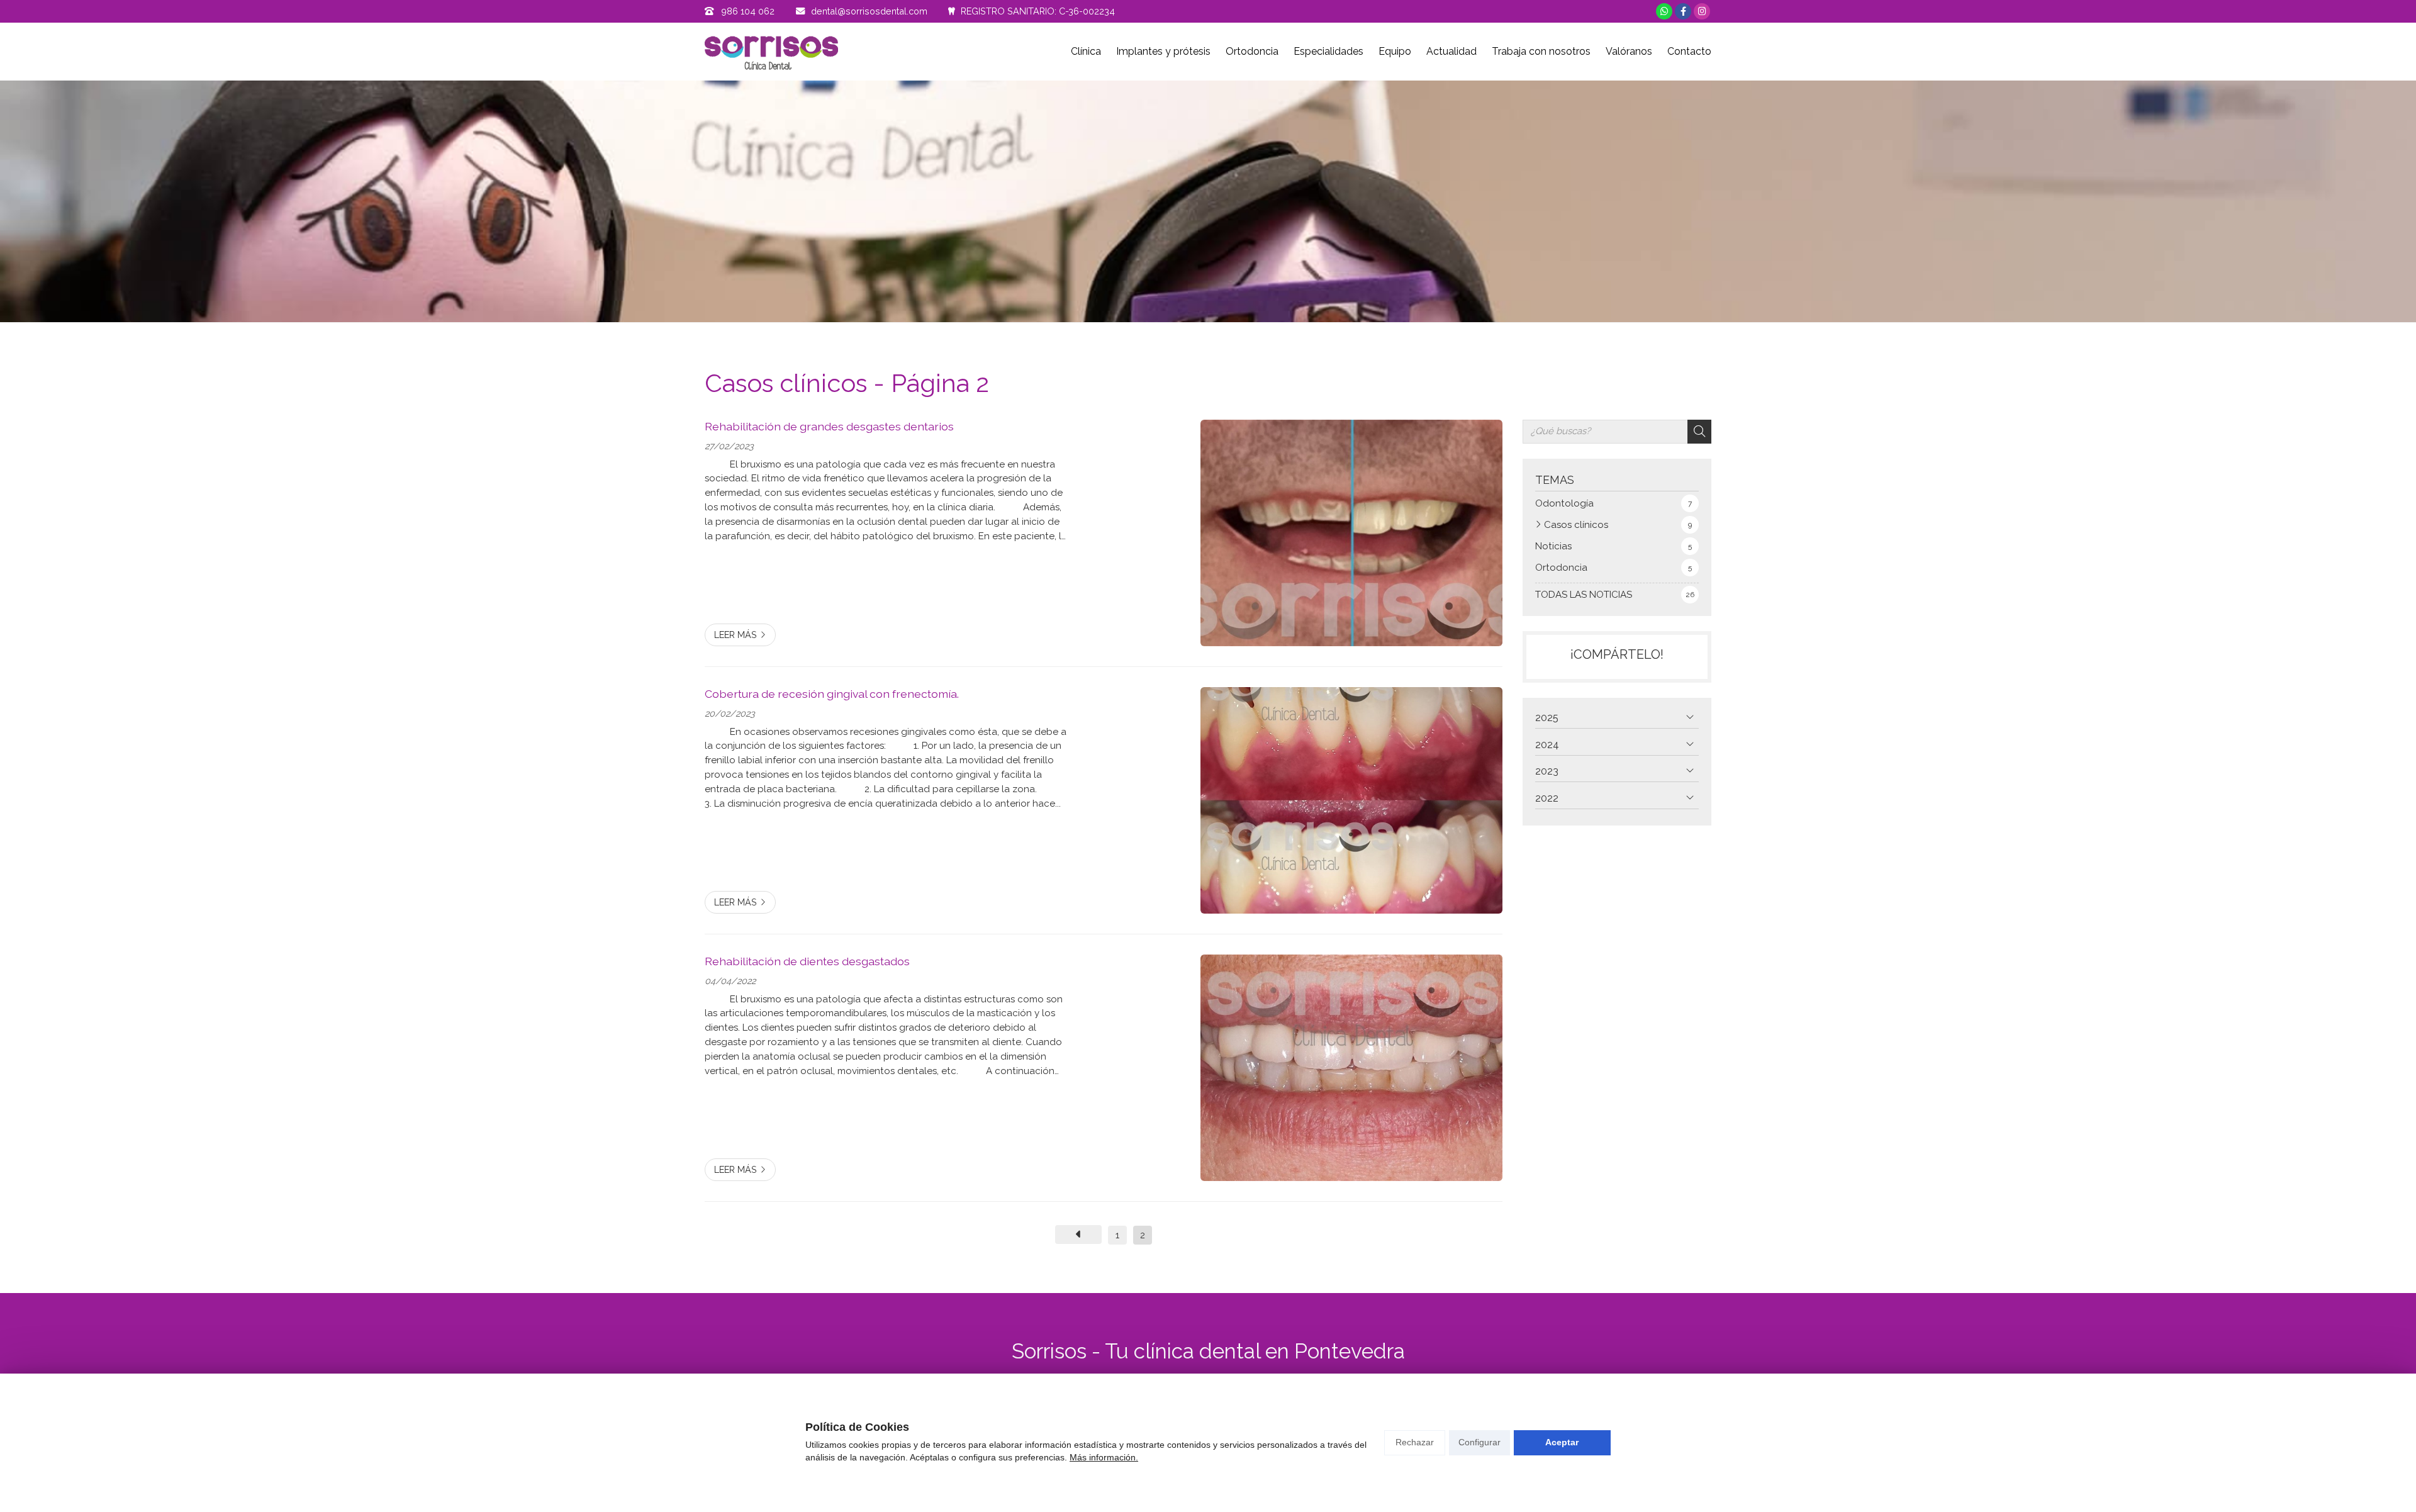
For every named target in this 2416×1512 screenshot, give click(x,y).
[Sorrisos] (771, 52)
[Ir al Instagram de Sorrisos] (1702, 11)
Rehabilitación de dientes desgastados (807, 961)
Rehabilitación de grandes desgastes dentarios (829, 426)
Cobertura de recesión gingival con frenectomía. (832, 694)
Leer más (735, 635)
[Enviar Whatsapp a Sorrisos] (1664, 11)
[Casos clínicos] (1078, 1235)
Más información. (1104, 1457)
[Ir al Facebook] (1683, 11)
